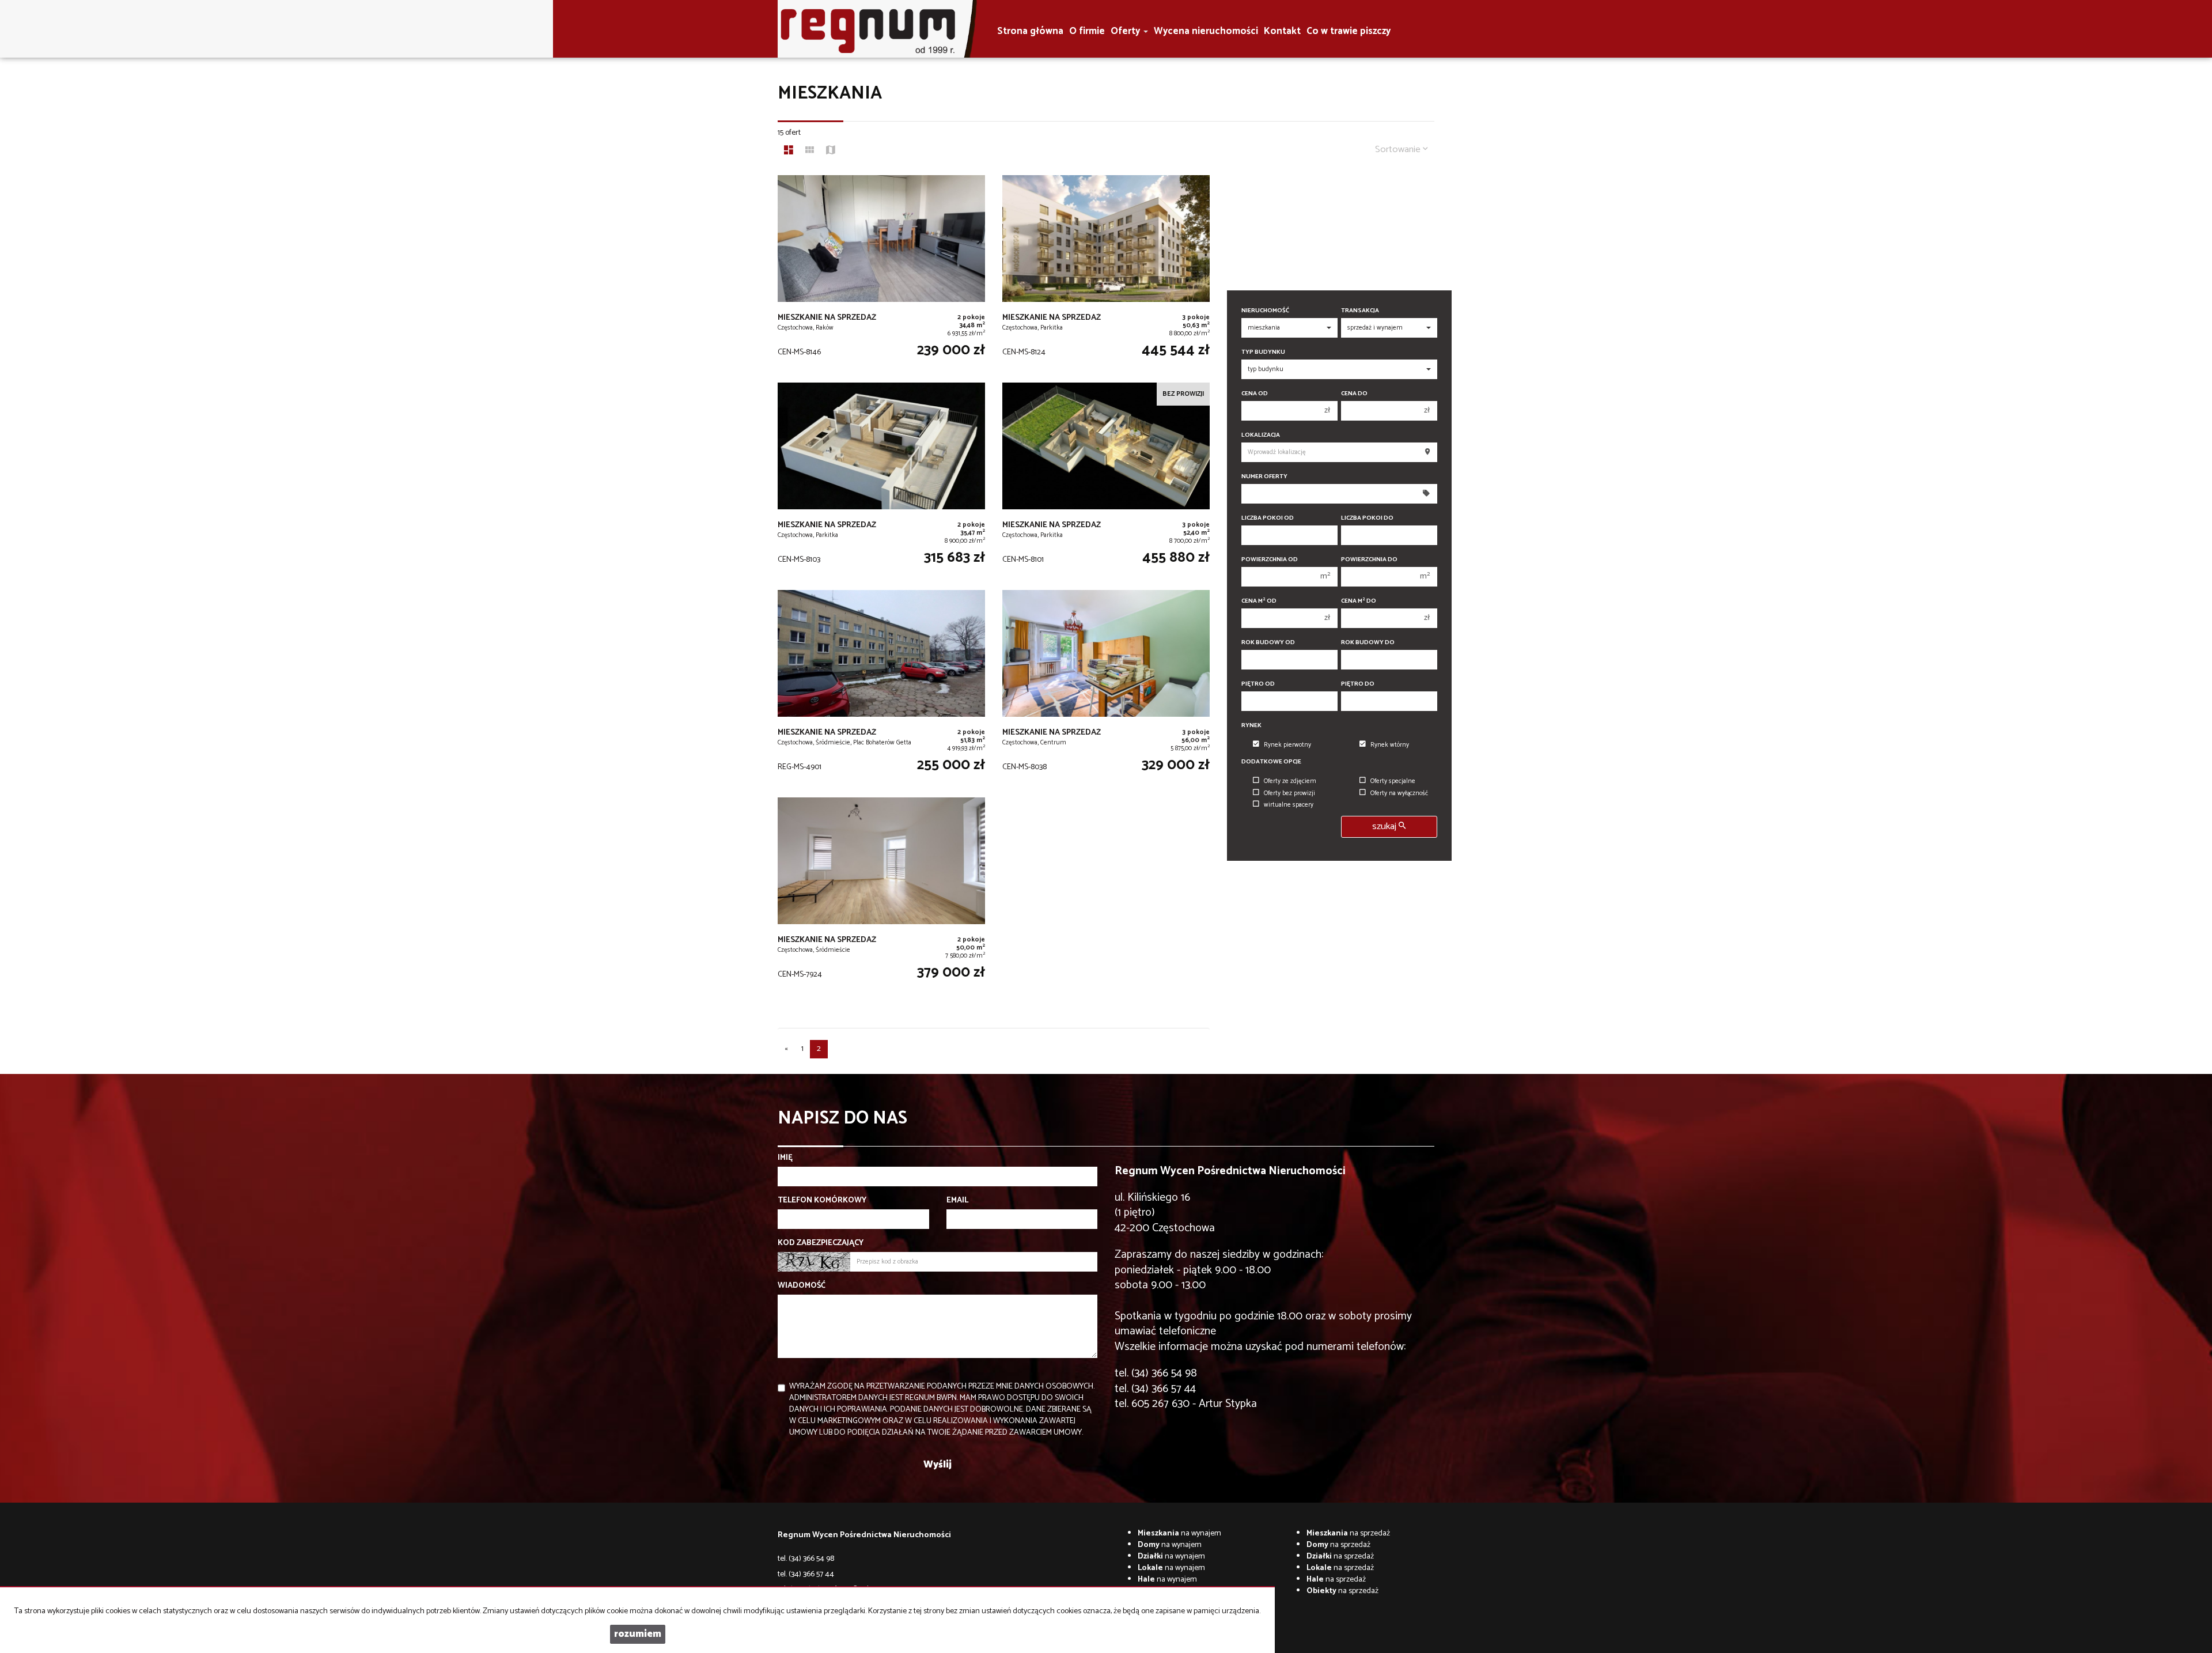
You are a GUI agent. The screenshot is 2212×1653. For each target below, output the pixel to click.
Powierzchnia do (1369, 560)
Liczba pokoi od (1268, 518)
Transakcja (1360, 311)
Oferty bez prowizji (1289, 793)
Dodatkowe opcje (1271, 762)
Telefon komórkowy (822, 1201)
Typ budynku (1263, 352)
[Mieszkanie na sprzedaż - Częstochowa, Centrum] (1106, 688)
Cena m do (1359, 601)
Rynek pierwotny (1287, 745)
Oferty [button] (1126, 31)
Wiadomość (802, 1286)
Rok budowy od (1268, 643)
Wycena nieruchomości (1206, 31)
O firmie (1087, 31)
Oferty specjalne (1393, 781)
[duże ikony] (789, 152)
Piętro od (1258, 684)
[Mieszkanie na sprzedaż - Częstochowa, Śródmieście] (881, 895)
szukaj (1385, 826)
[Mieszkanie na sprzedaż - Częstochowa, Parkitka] (1106, 273)
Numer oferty (1264, 477)
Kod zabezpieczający (821, 1243)
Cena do (1354, 394)
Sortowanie (1399, 150)
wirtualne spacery (1289, 805)
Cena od (1255, 394)
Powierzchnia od (1270, 560)
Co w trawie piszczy (1349, 31)
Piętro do (1358, 684)
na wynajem (1179, 1533)
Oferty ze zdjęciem (1290, 781)
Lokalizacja (1261, 435)
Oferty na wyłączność (1399, 793)
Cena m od (1259, 601)
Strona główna (1030, 31)
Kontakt (1282, 31)
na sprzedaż (1348, 1533)
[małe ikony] (810, 152)
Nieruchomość (1265, 311)
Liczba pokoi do (1367, 518)
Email (957, 1201)
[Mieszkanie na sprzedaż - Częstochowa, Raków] (881, 273)
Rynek (1251, 726)
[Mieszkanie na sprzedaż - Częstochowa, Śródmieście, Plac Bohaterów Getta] (881, 688)
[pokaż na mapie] (831, 152)
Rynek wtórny (1390, 745)
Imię (785, 1158)
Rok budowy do (1368, 643)
